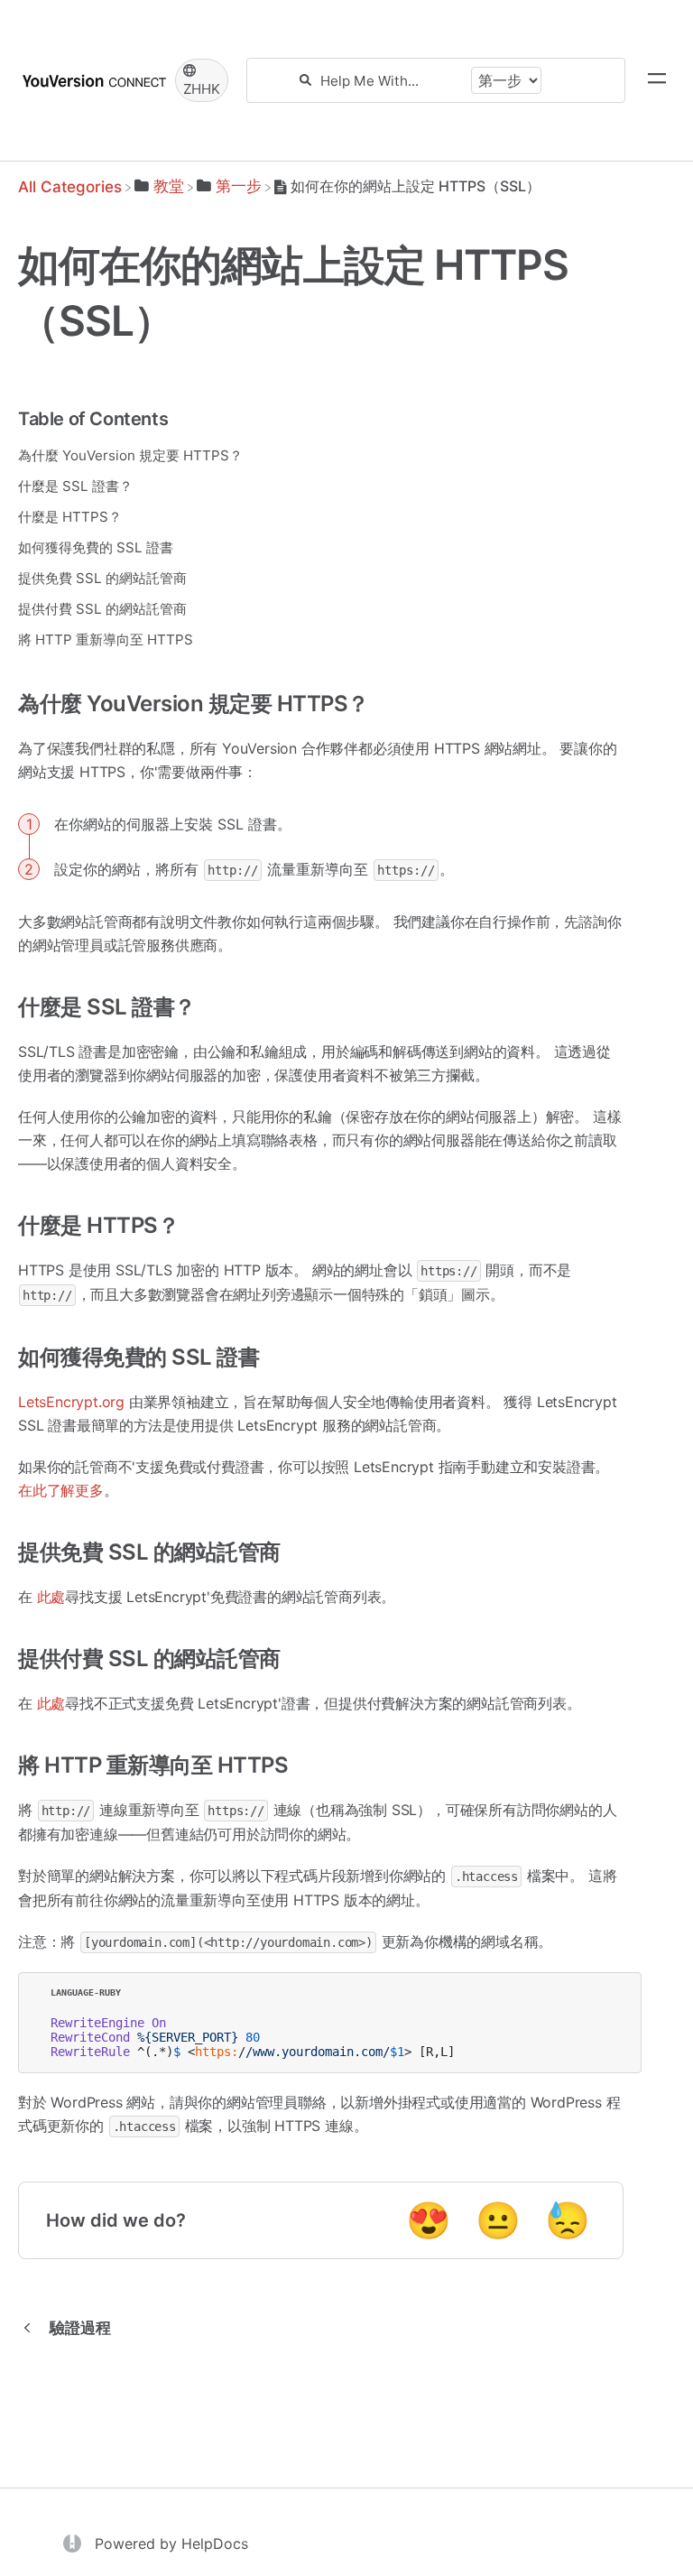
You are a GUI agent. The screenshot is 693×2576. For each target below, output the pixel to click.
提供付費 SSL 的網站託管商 (102, 609)
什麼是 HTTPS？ (70, 517)
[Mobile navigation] (657, 80)
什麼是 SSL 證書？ (75, 486)
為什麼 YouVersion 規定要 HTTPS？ (130, 455)
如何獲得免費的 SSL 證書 (96, 547)
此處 (51, 1597)
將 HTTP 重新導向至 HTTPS (106, 639)
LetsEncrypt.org (71, 1402)
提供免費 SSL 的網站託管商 (102, 578)
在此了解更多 (61, 1490)
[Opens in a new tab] (74, 2543)
